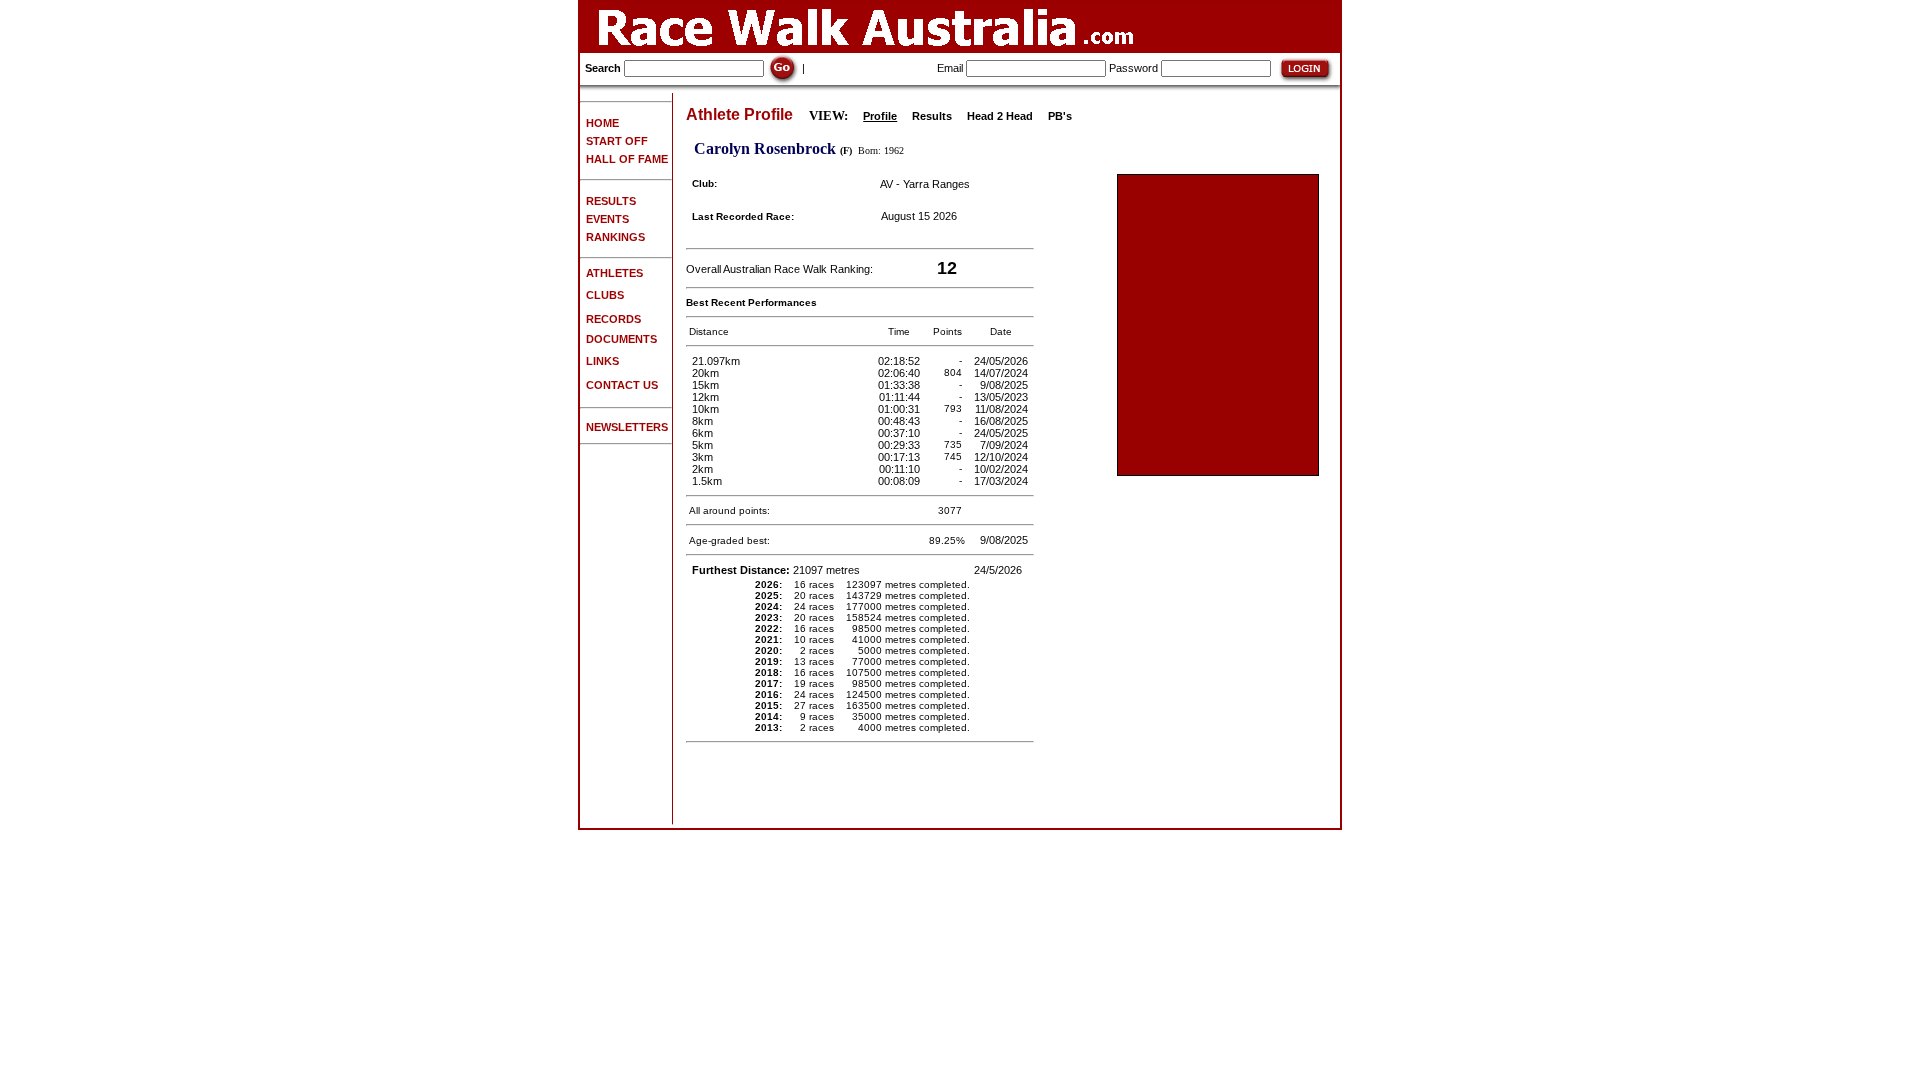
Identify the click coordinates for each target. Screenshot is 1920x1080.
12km (705, 397)
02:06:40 (900, 373)
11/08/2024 (1003, 409)
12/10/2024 (1002, 457)
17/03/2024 (1002, 481)
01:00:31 (900, 409)
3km (702, 457)
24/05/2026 (1002, 361)
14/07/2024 (1002, 373)
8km (702, 421)
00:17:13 (900, 457)
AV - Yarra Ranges (925, 184)
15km (705, 385)
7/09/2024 (1005, 445)
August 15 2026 (919, 216)
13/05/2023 (1002, 397)
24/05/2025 (1002, 433)
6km (702, 433)
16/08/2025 (1002, 421)
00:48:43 (900, 421)
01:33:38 (900, 385)
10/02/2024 (1002, 469)
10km (705, 409)
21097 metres (777, 570)
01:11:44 (901, 397)
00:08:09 (900, 481)
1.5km (707, 481)
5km (702, 445)
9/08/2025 (1005, 385)
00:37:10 (900, 433)
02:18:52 (900, 361)
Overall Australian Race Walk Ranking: (779, 269)
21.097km (716, 361)
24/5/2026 (999, 570)
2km (702, 469)
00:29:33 (900, 445)
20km (705, 373)
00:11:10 (901, 469)
